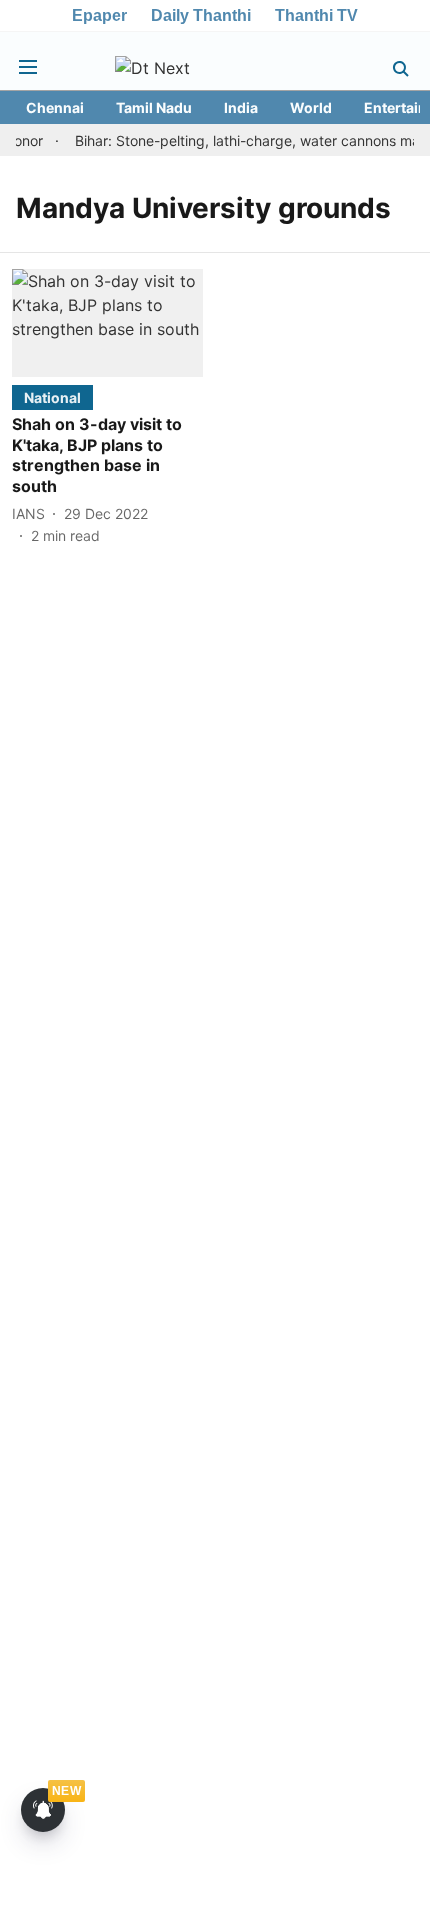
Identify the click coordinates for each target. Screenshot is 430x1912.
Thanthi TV (316, 15)
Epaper (99, 15)
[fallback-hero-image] (107, 322)
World (311, 107)
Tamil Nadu (154, 107)
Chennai (55, 107)
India (241, 107)
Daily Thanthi (201, 15)
